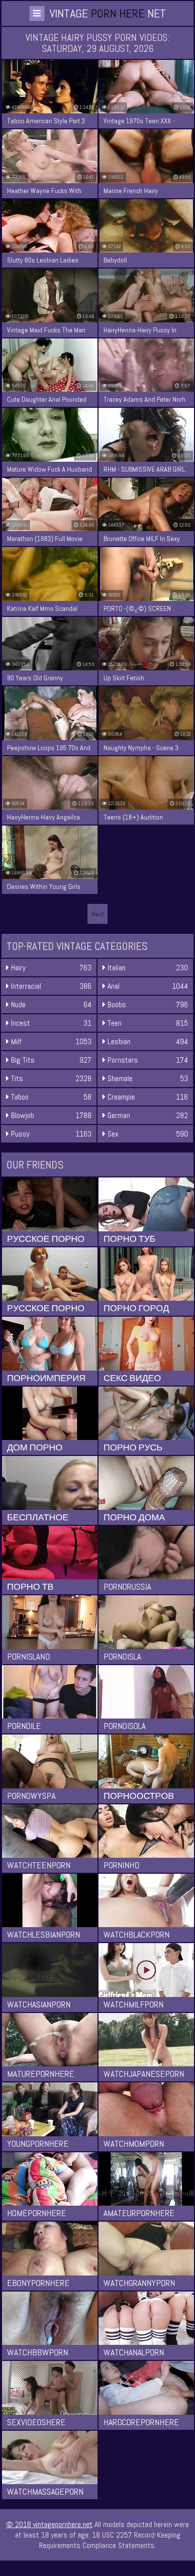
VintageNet (108, 13)
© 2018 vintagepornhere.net (49, 2524)
